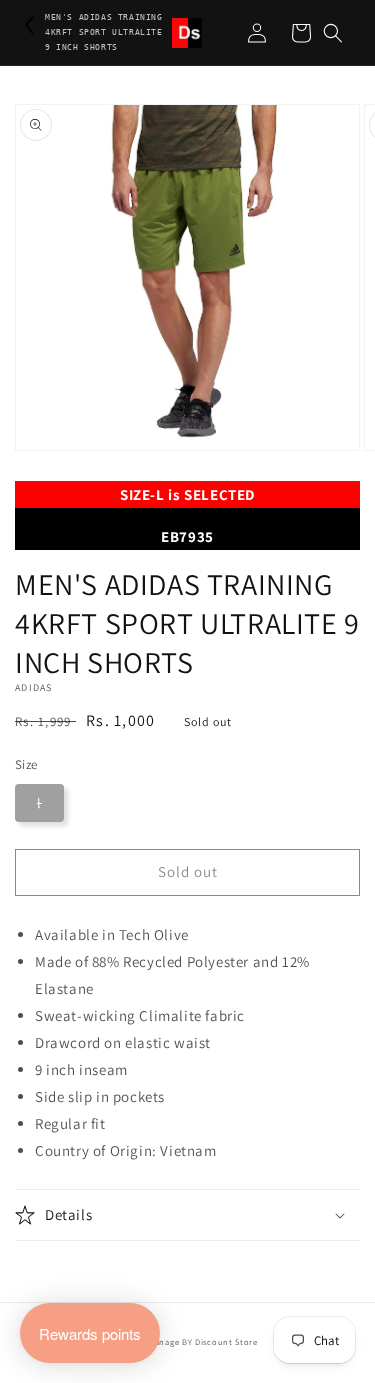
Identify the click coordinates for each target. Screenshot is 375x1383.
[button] (333, 33)
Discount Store (226, 1341)
